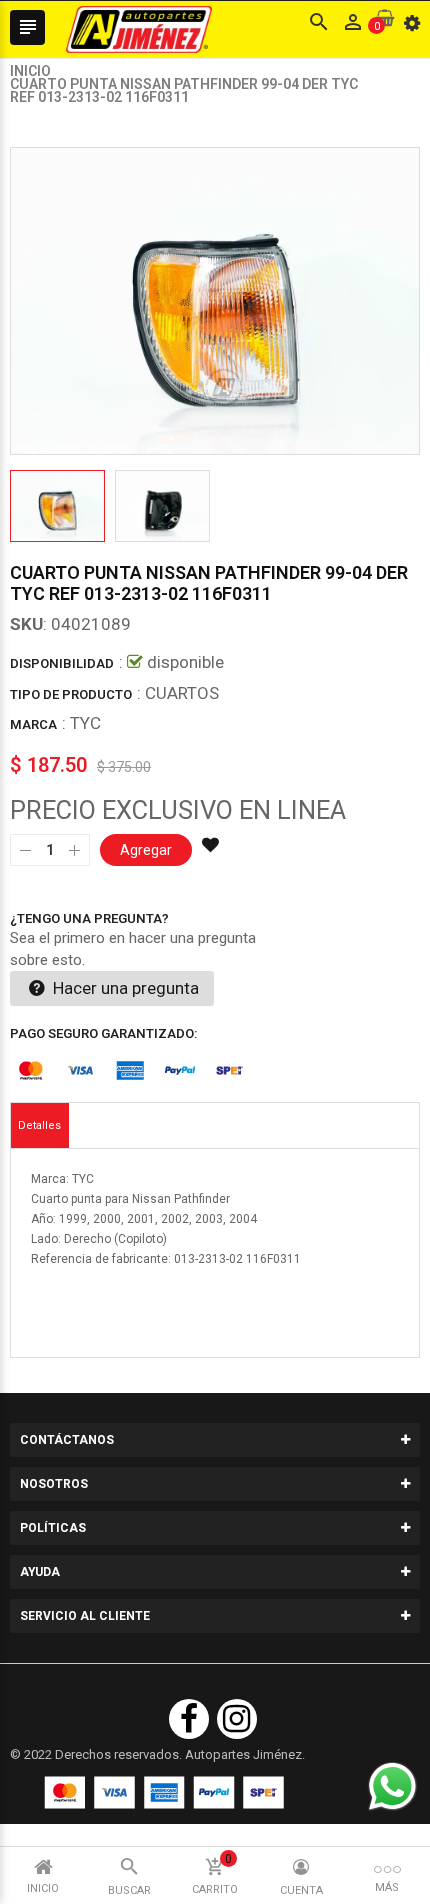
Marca (33, 724)
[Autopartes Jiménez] (164, 1792)
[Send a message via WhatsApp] (392, 1786)
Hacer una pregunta (124, 988)
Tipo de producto (71, 694)
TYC (85, 723)
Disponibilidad (62, 663)
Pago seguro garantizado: (104, 1033)
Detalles (39, 1125)
